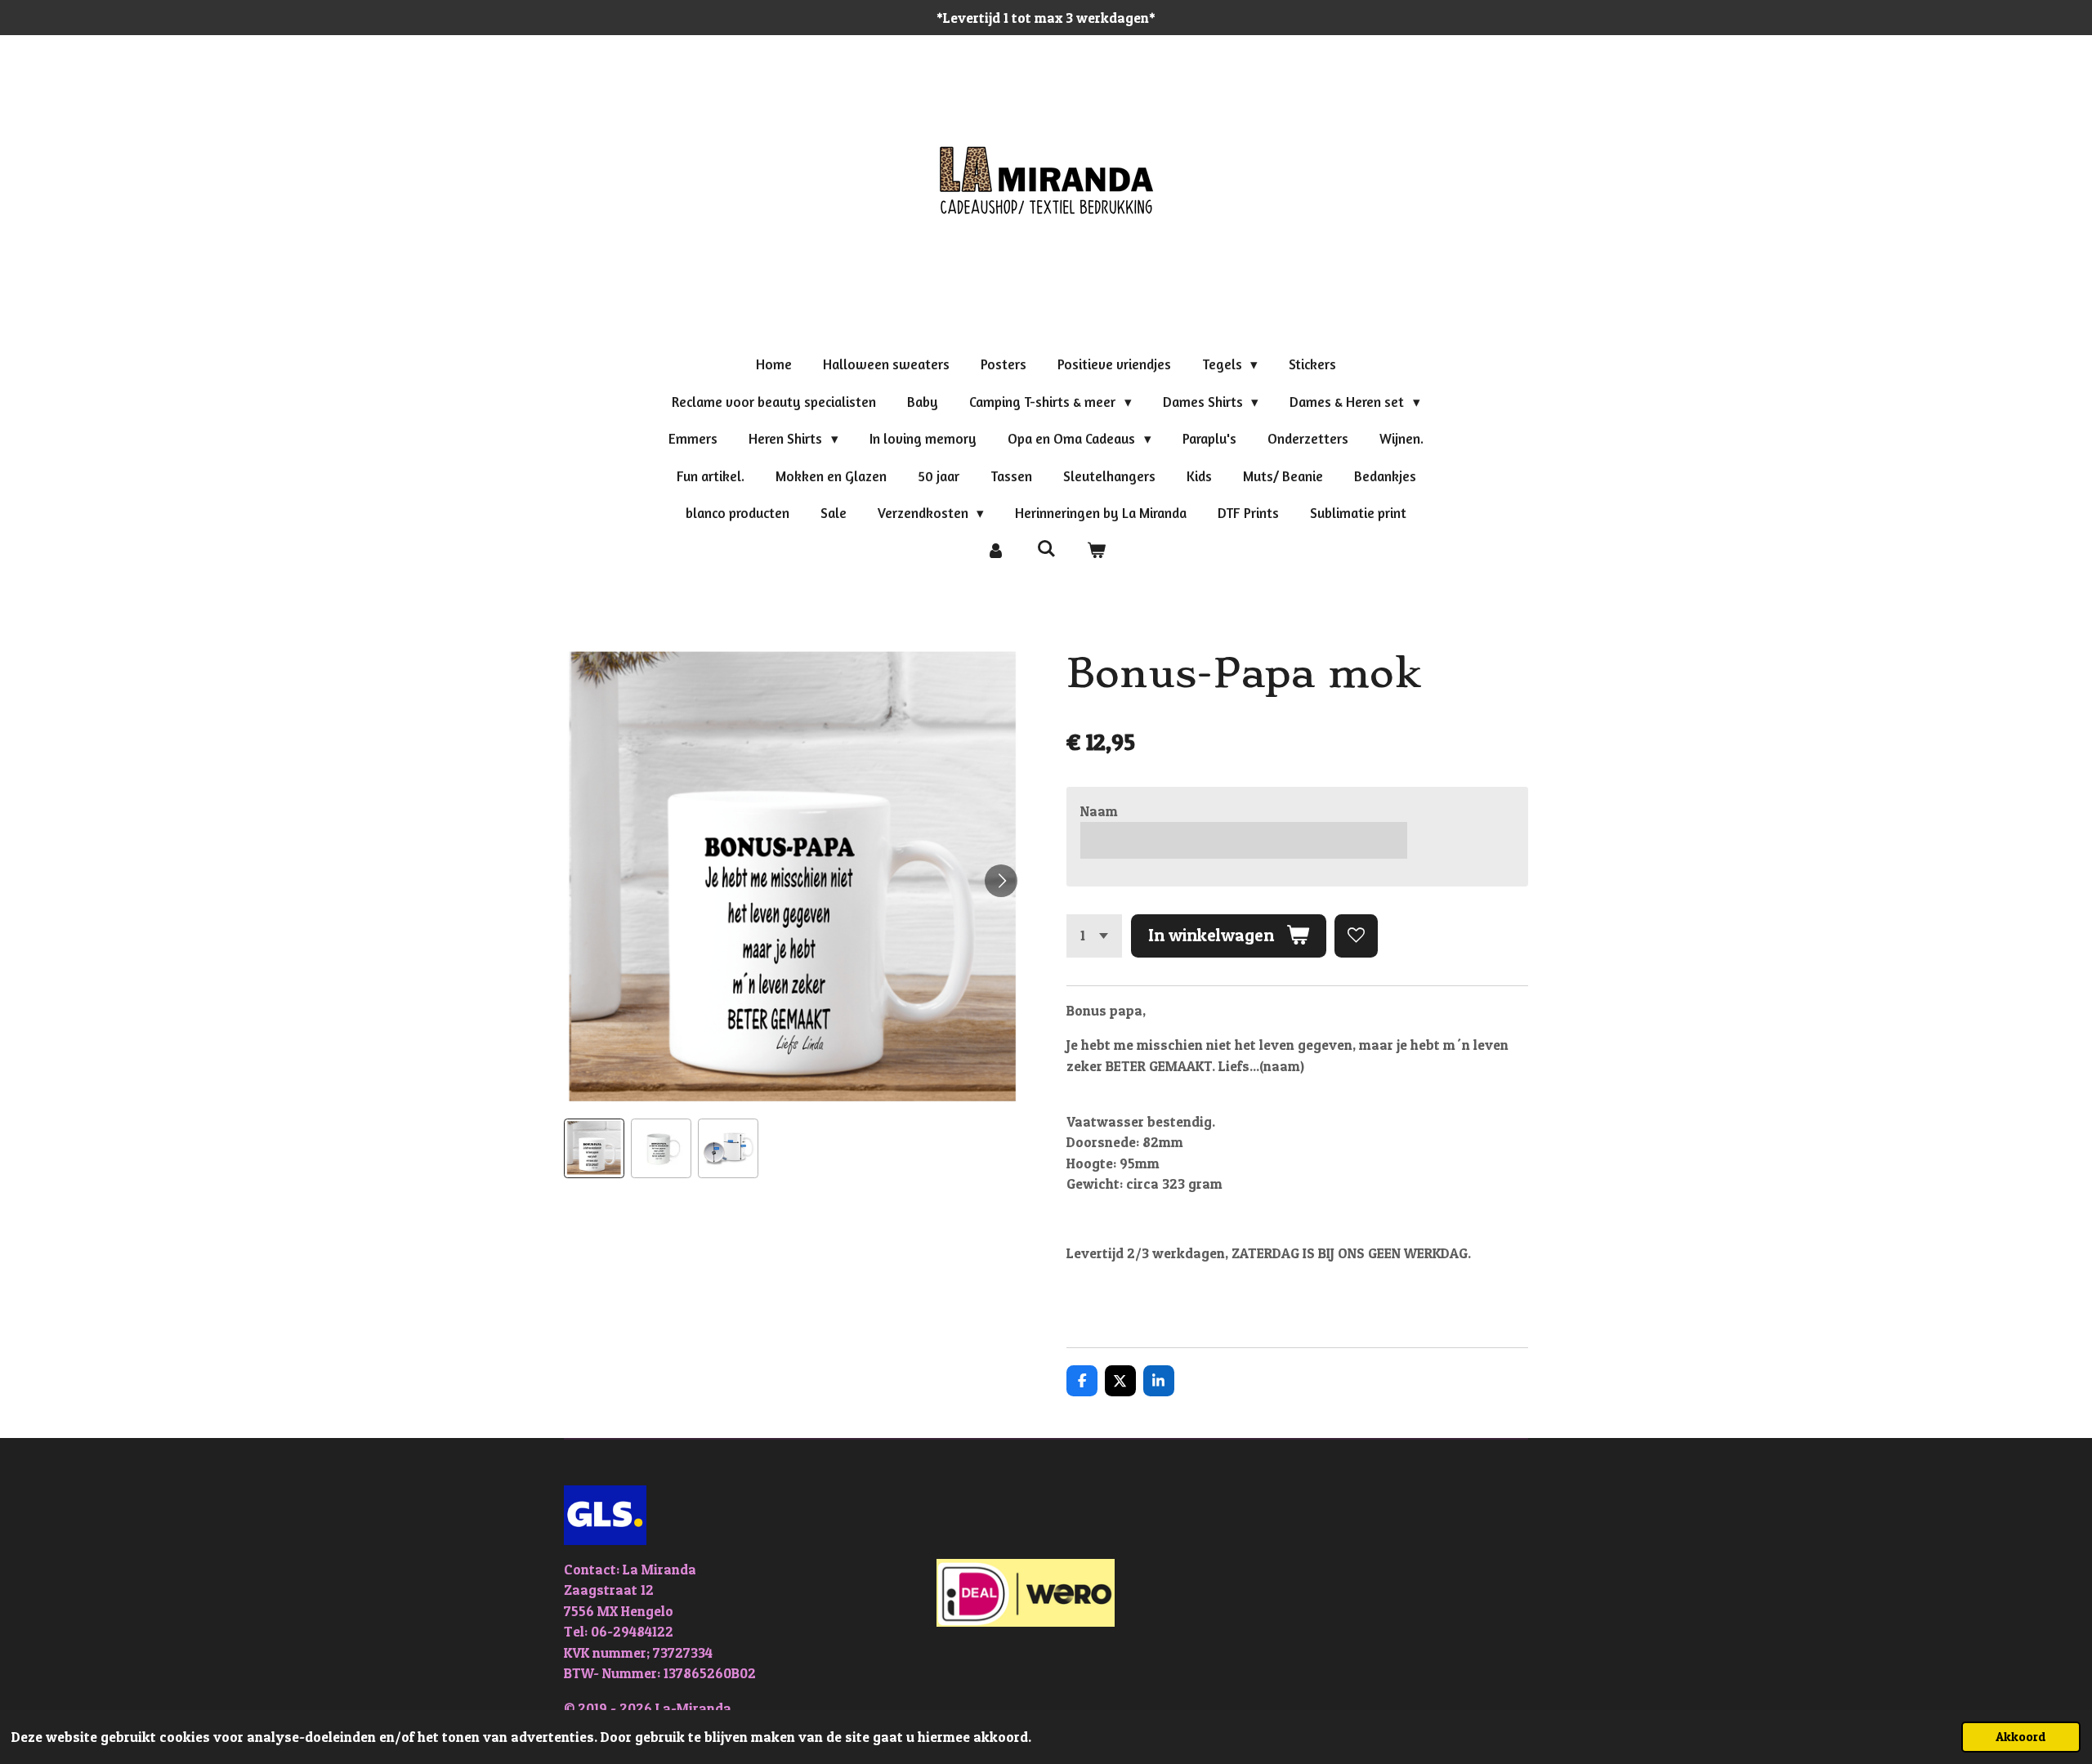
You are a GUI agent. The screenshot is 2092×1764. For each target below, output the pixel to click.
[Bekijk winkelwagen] (1097, 551)
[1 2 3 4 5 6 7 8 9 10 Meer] (1094, 936)
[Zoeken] (1046, 549)
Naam (1099, 811)
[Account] (995, 551)
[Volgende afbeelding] (1001, 881)
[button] (594, 1149)
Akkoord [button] (2021, 1737)
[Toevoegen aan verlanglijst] (1356, 936)
